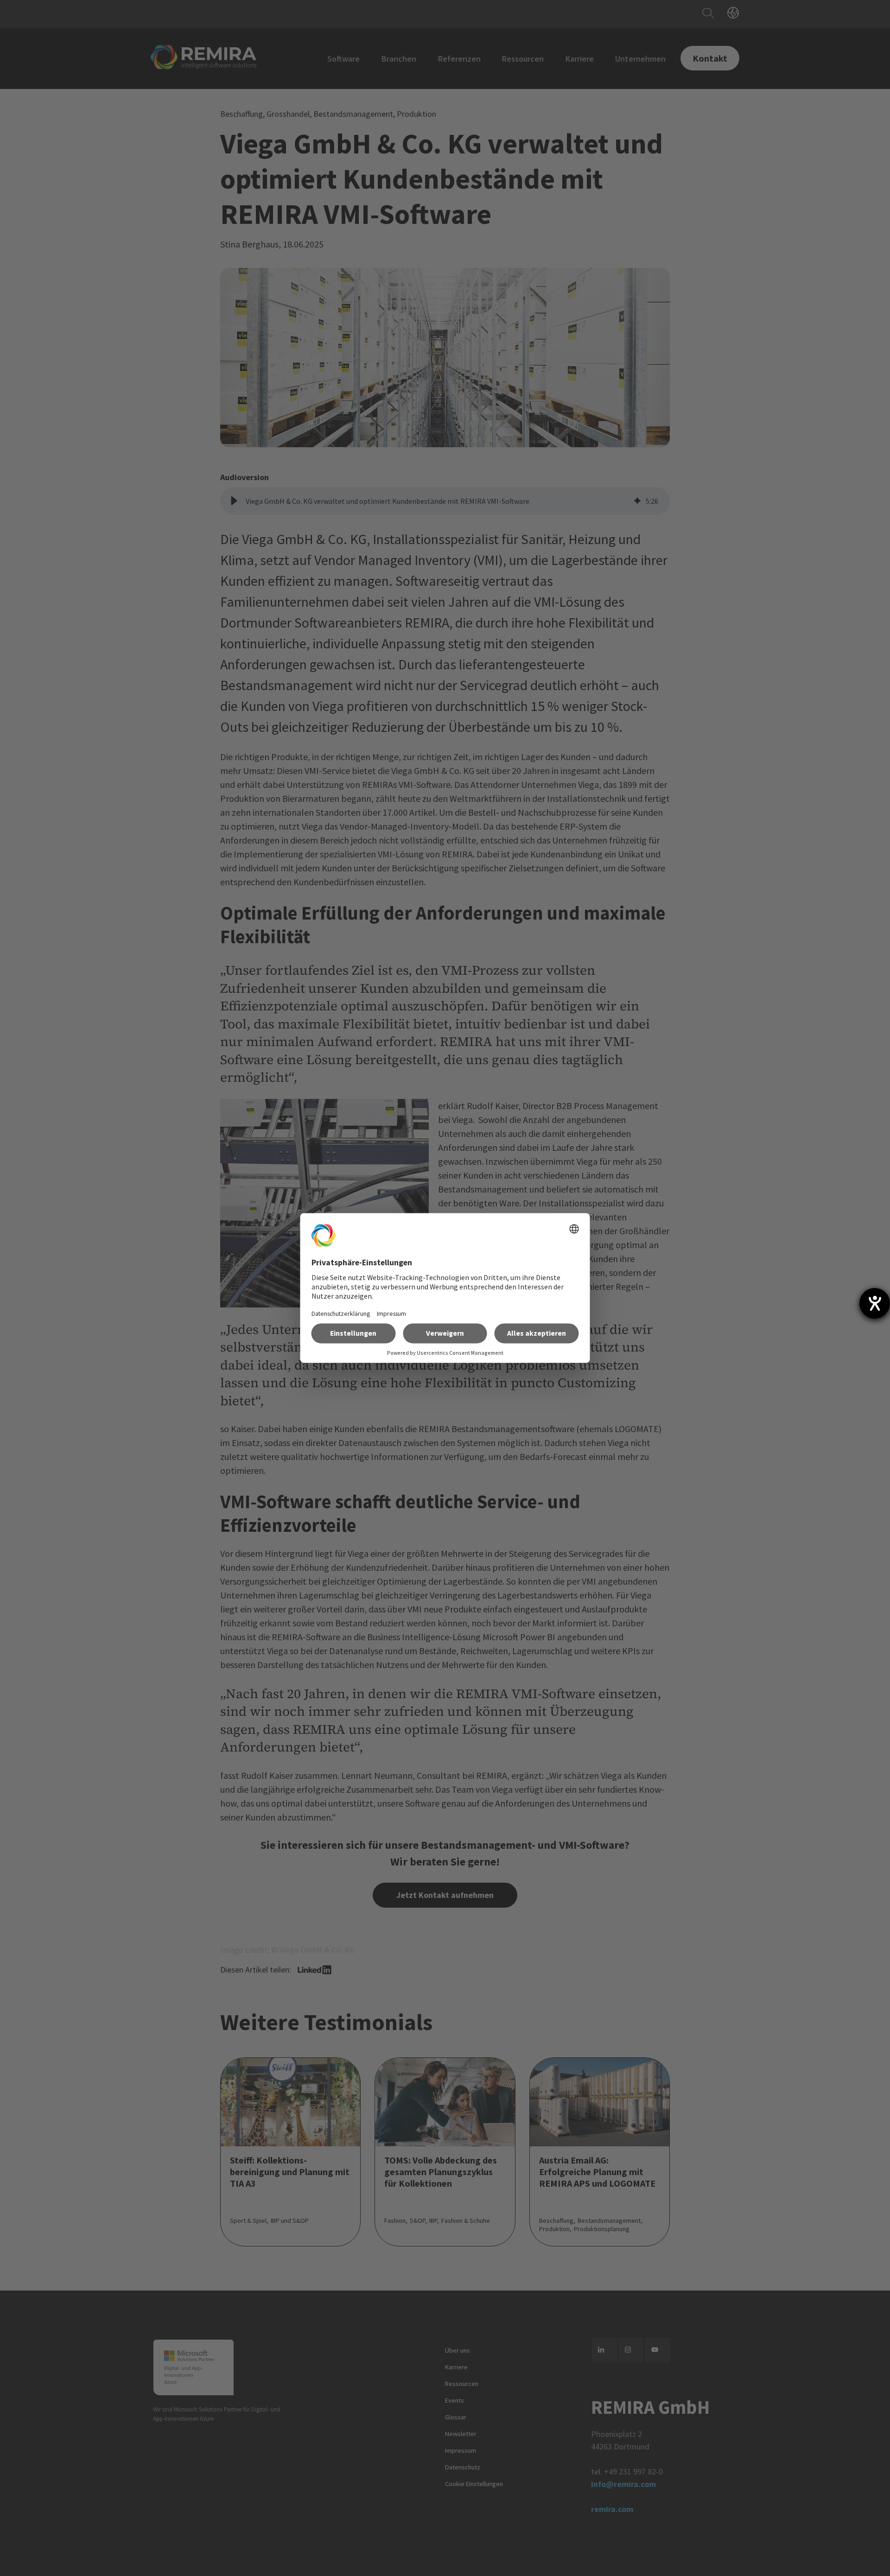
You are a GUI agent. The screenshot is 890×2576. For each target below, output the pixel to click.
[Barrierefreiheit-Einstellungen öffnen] (875, 1303)
